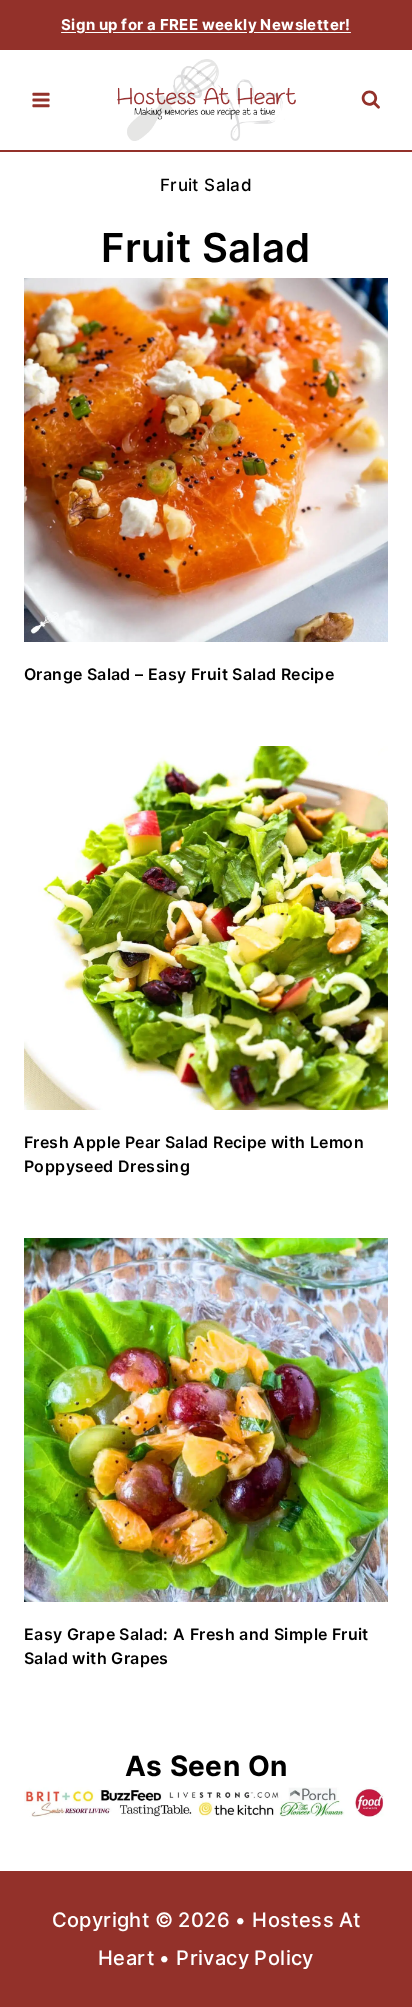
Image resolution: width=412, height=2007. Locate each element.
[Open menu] (41, 100)
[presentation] (206, 460)
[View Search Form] (370, 100)
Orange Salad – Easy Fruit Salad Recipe (179, 674)
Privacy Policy (245, 1958)
